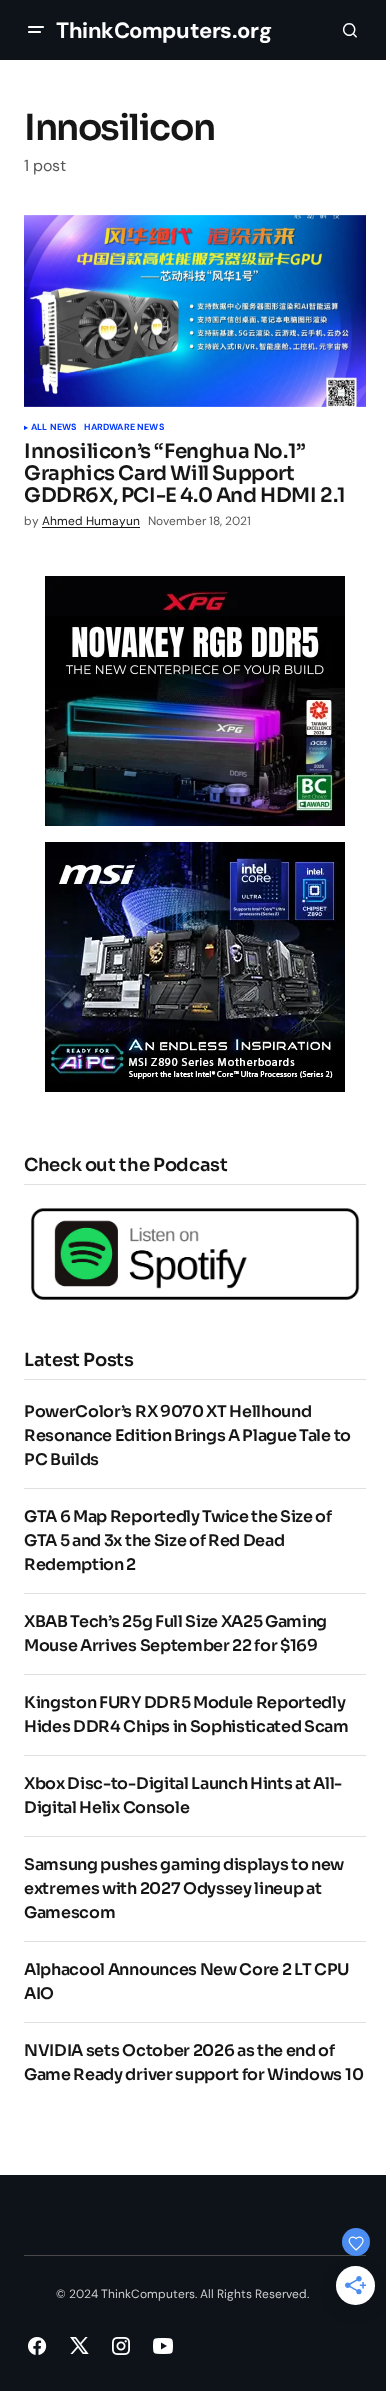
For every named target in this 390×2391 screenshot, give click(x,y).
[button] (36, 30)
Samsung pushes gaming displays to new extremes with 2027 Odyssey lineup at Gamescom (184, 1888)
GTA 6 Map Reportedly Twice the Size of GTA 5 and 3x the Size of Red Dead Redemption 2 (178, 1540)
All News (53, 428)
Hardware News (123, 428)
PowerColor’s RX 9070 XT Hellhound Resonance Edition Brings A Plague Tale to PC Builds (187, 1435)
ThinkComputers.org (163, 30)
